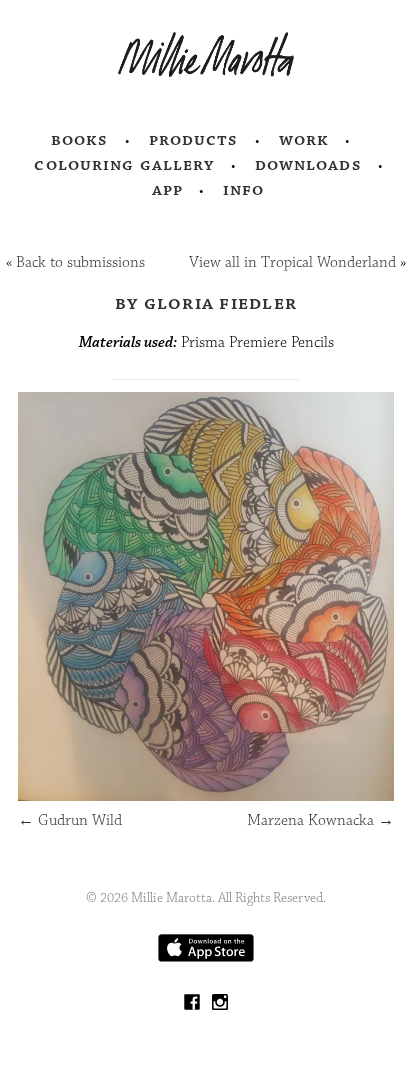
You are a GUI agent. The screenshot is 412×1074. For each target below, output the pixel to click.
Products (194, 140)
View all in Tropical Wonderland (292, 262)
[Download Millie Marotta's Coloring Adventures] (206, 957)
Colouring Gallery (124, 165)
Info (244, 190)
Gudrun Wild (70, 820)
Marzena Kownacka (320, 820)
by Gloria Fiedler (206, 303)
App (167, 190)
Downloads (308, 165)
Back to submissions (80, 262)
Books (80, 140)
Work (304, 140)
